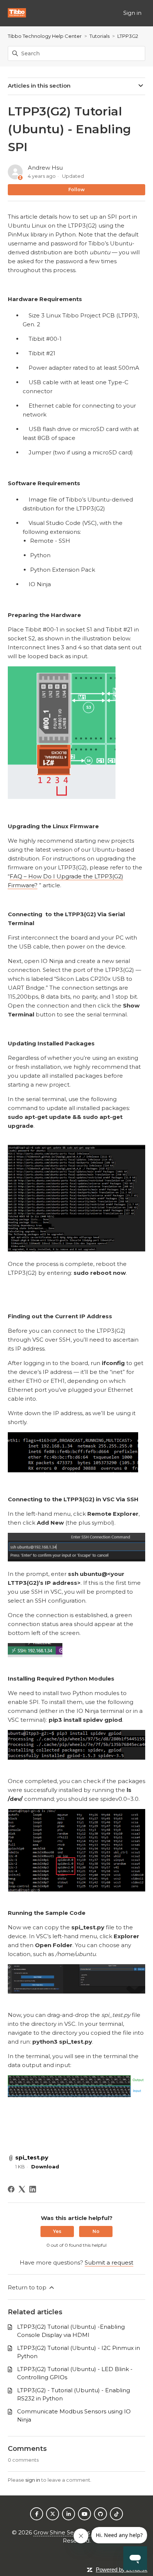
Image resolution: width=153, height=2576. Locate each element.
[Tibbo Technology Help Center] (17, 13)
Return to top (28, 2287)
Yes (57, 2231)
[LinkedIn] (33, 2189)
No (96, 2231)
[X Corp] (22, 2189)
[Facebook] (11, 2189)
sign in (33, 2480)
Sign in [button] (132, 13)
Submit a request (109, 2262)
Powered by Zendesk (122, 2570)
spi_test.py (32, 2157)
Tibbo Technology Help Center (45, 36)
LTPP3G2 (128, 36)
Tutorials (100, 36)
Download (45, 2167)
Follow (76, 190)
